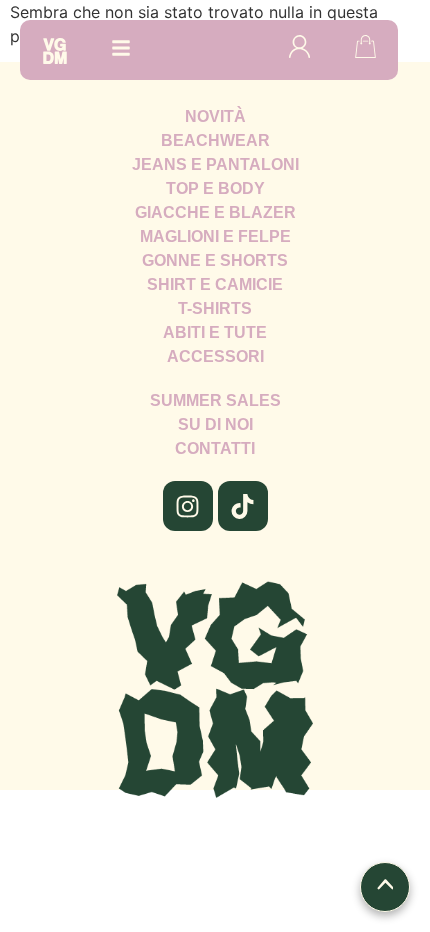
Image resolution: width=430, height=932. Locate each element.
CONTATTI (215, 448)
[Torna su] (385, 887)
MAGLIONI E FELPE (215, 236)
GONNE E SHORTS (215, 260)
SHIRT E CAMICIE (215, 284)
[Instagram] (188, 506)
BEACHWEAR (215, 140)
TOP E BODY (215, 188)
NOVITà (215, 116)
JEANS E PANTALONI (215, 164)
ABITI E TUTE (215, 332)
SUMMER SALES (215, 400)
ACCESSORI (215, 356)
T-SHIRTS (215, 308)
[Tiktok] (243, 506)
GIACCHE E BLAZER (215, 212)
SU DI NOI (215, 424)
